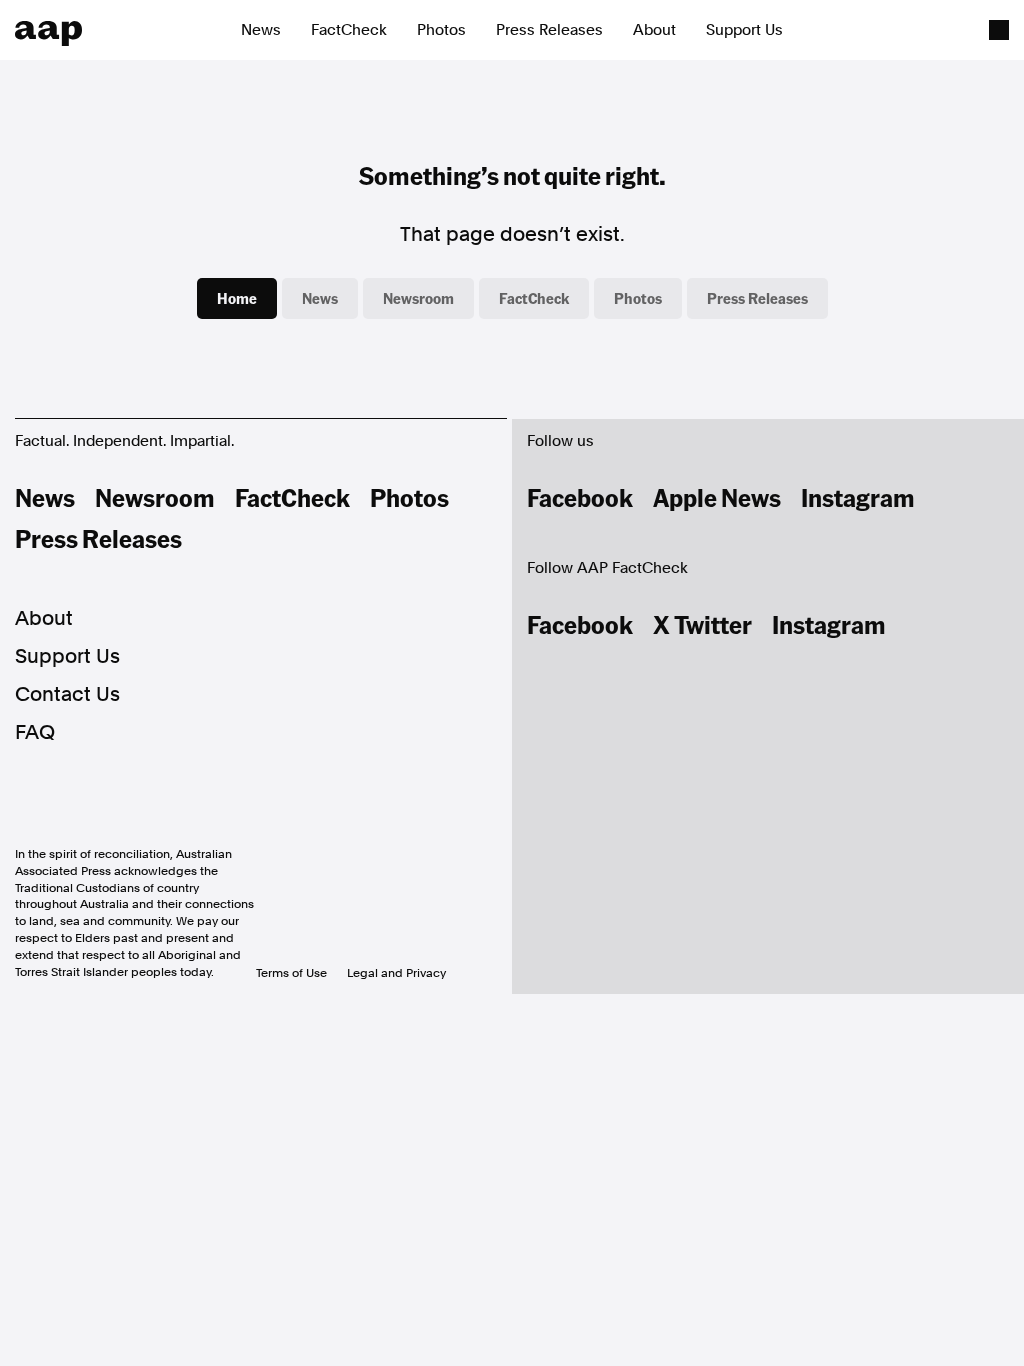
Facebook (580, 497)
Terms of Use (291, 973)
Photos (441, 30)
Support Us (744, 30)
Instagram (858, 497)
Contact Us (67, 694)
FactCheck (349, 30)
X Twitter (702, 624)
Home (237, 298)
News (261, 30)
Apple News (717, 497)
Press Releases (549, 30)
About (654, 30)
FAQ (35, 732)
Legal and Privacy (396, 973)
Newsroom (418, 298)
